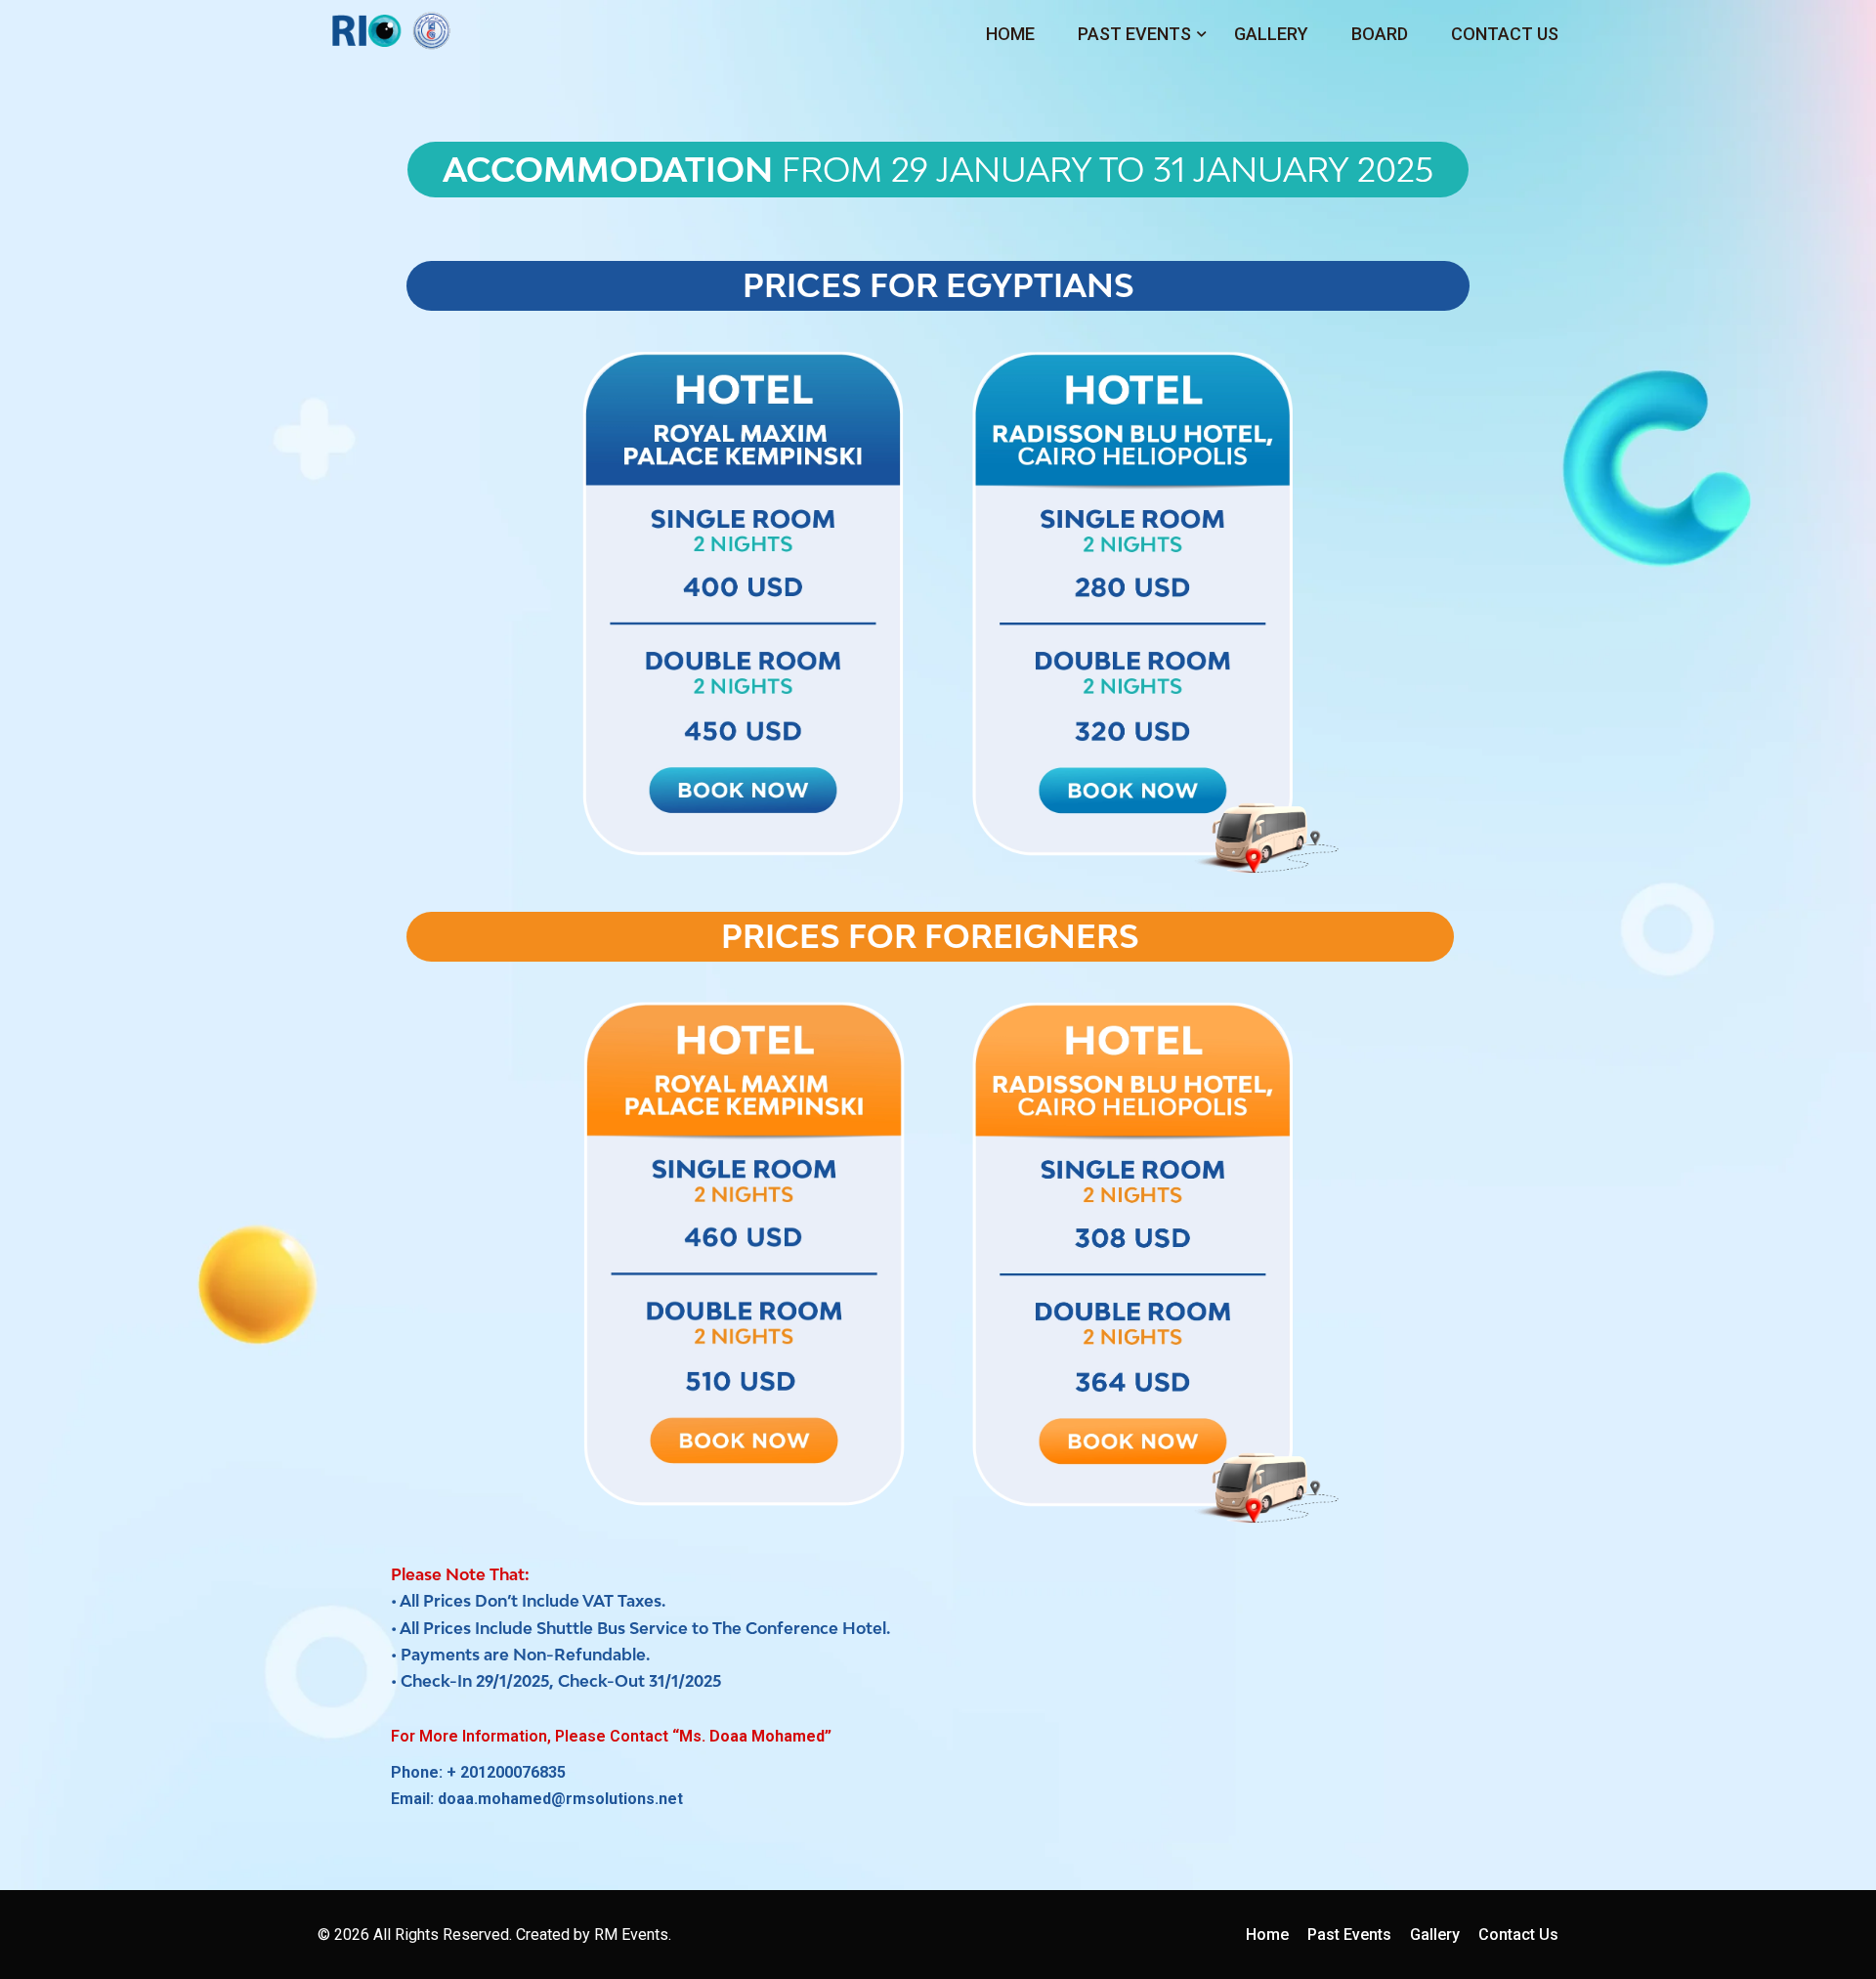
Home (1010, 34)
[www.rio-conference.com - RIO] (391, 30)
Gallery (1271, 34)
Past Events (1134, 34)
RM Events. (633, 1935)
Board (1380, 34)
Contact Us (1505, 34)
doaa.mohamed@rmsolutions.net (560, 1799)
